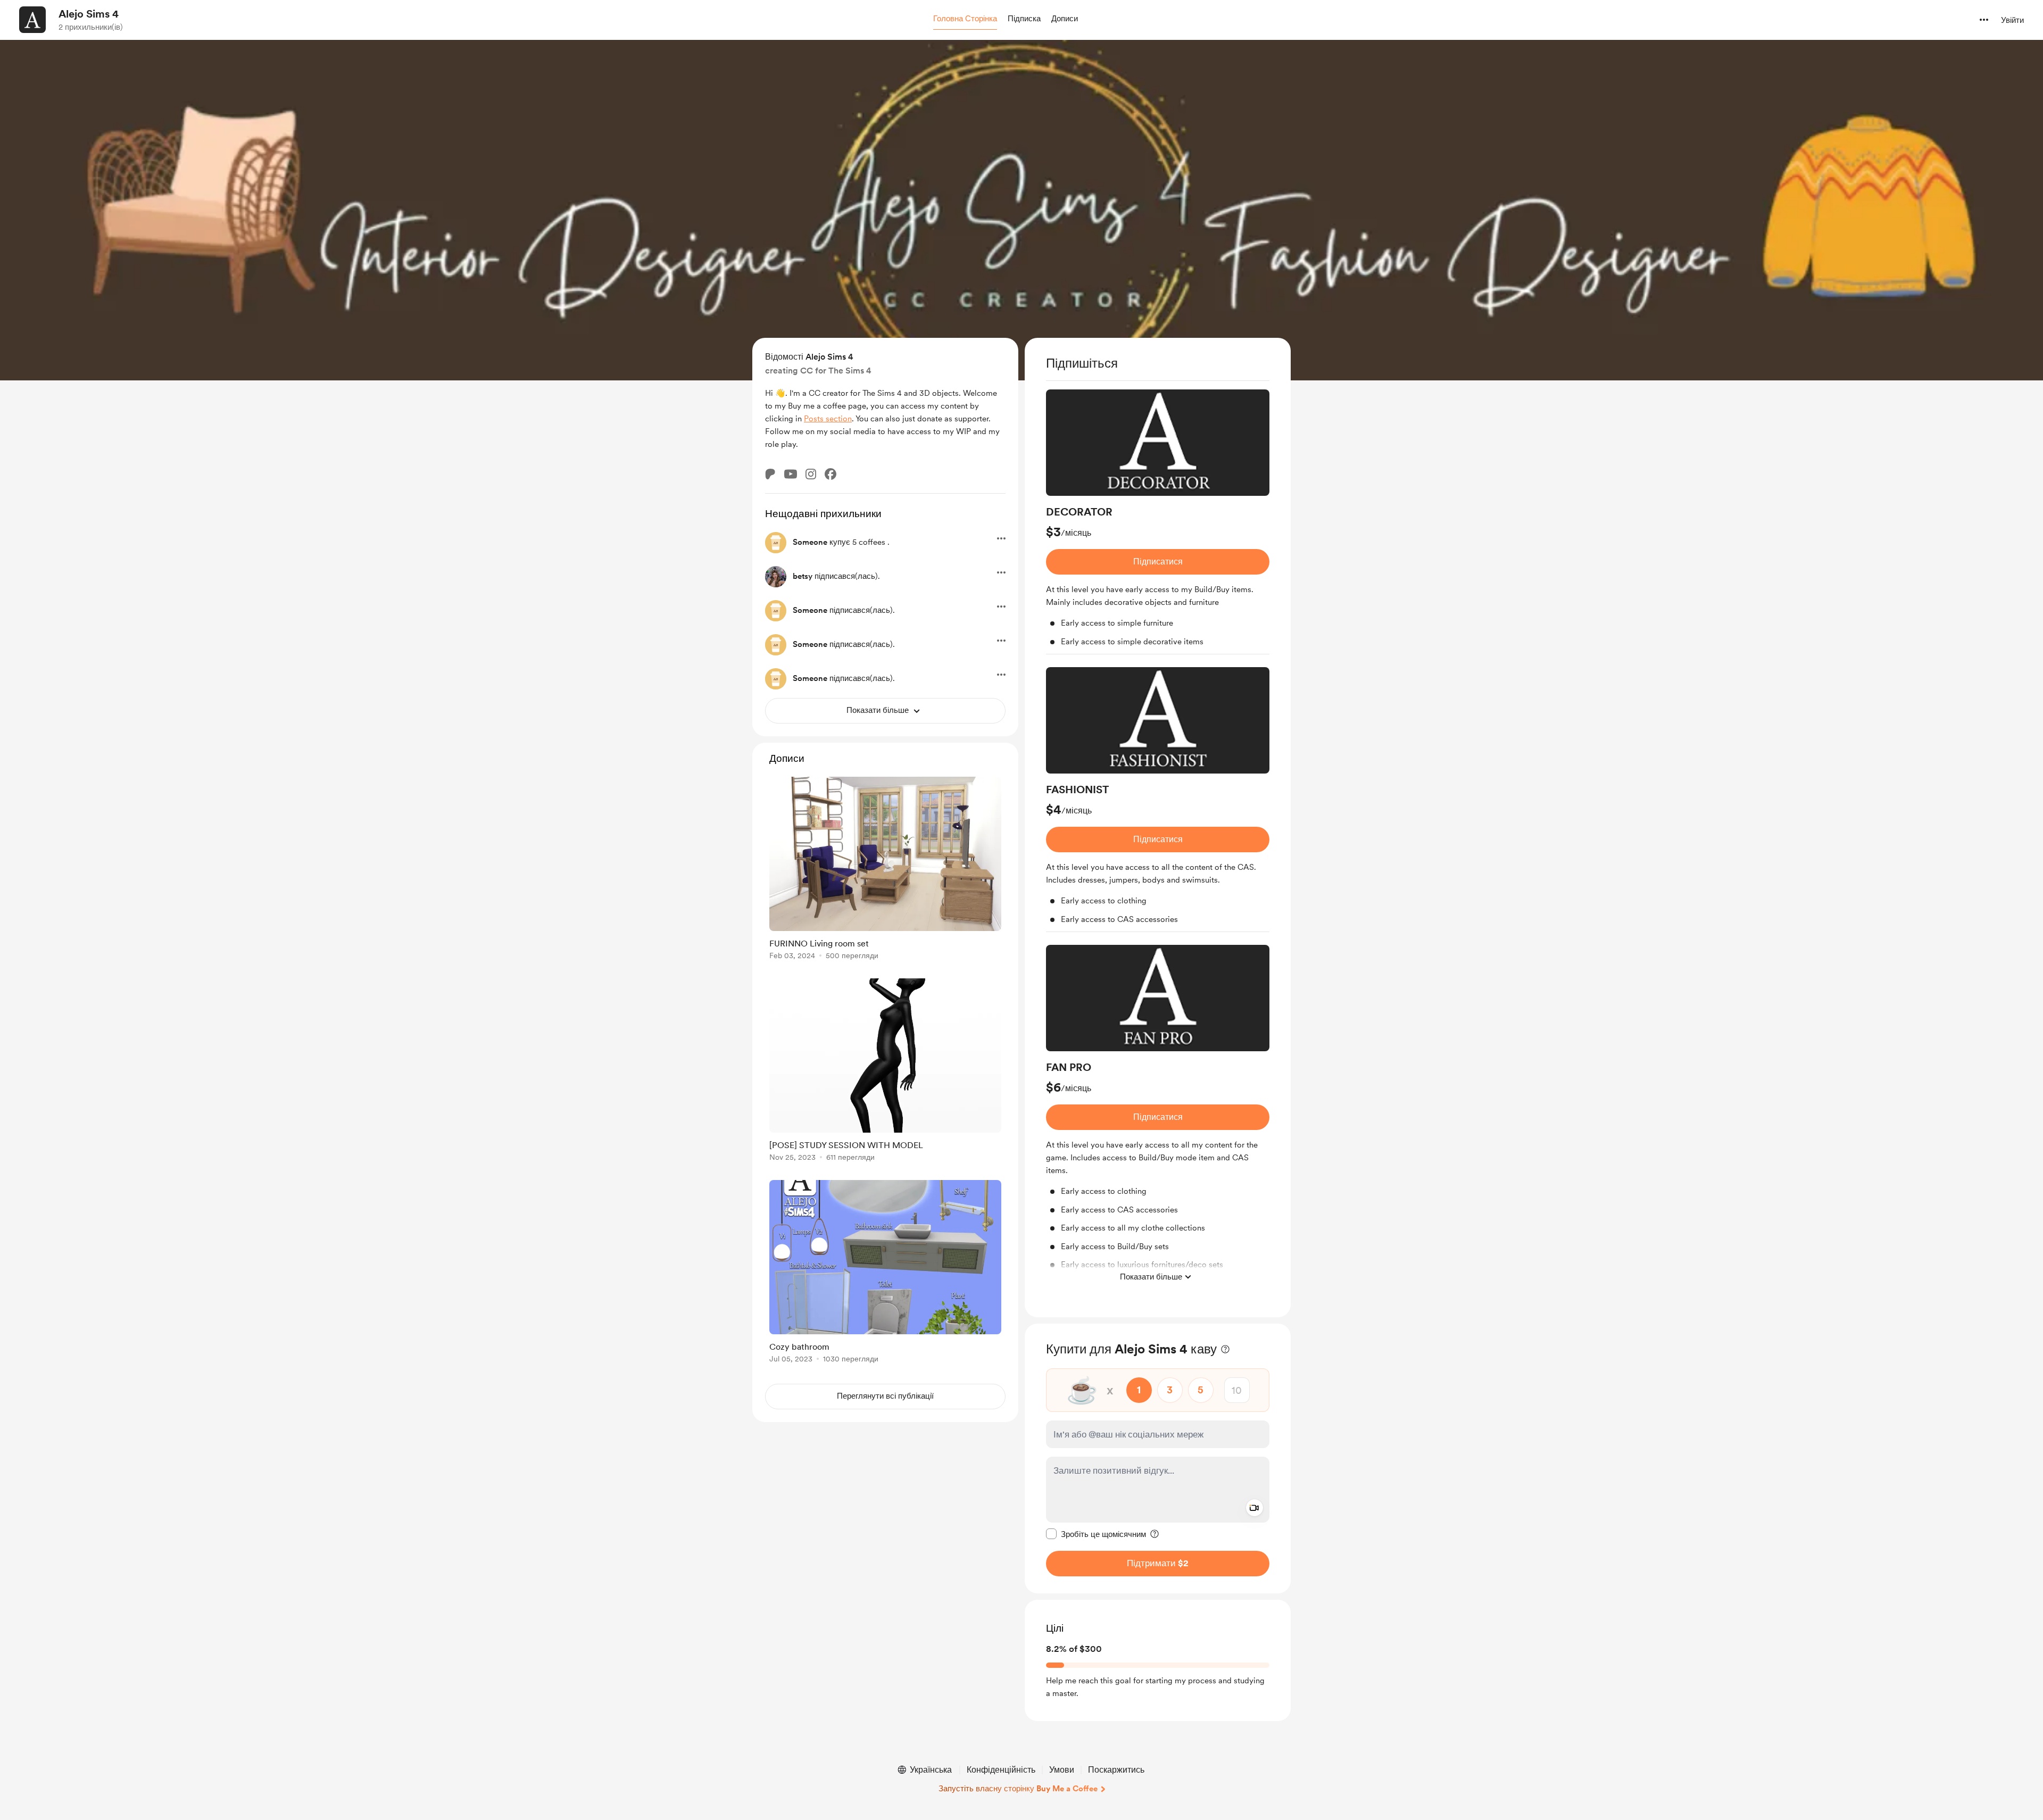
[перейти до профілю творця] (32, 20)
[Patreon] (770, 474)
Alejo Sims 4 (89, 14)
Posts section (828, 419)
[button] (965, 19)
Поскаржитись (1116, 1770)
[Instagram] (811, 474)
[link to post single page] (885, 870)
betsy (803, 576)
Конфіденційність (1001, 1770)
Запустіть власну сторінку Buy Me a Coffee (1018, 1789)
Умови (1062, 1770)
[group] (1158, 522)
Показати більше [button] (1151, 1276)
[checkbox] (1096, 1534)
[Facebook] (831, 474)
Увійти (2012, 20)
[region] (1158, 828)
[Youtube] (791, 474)
